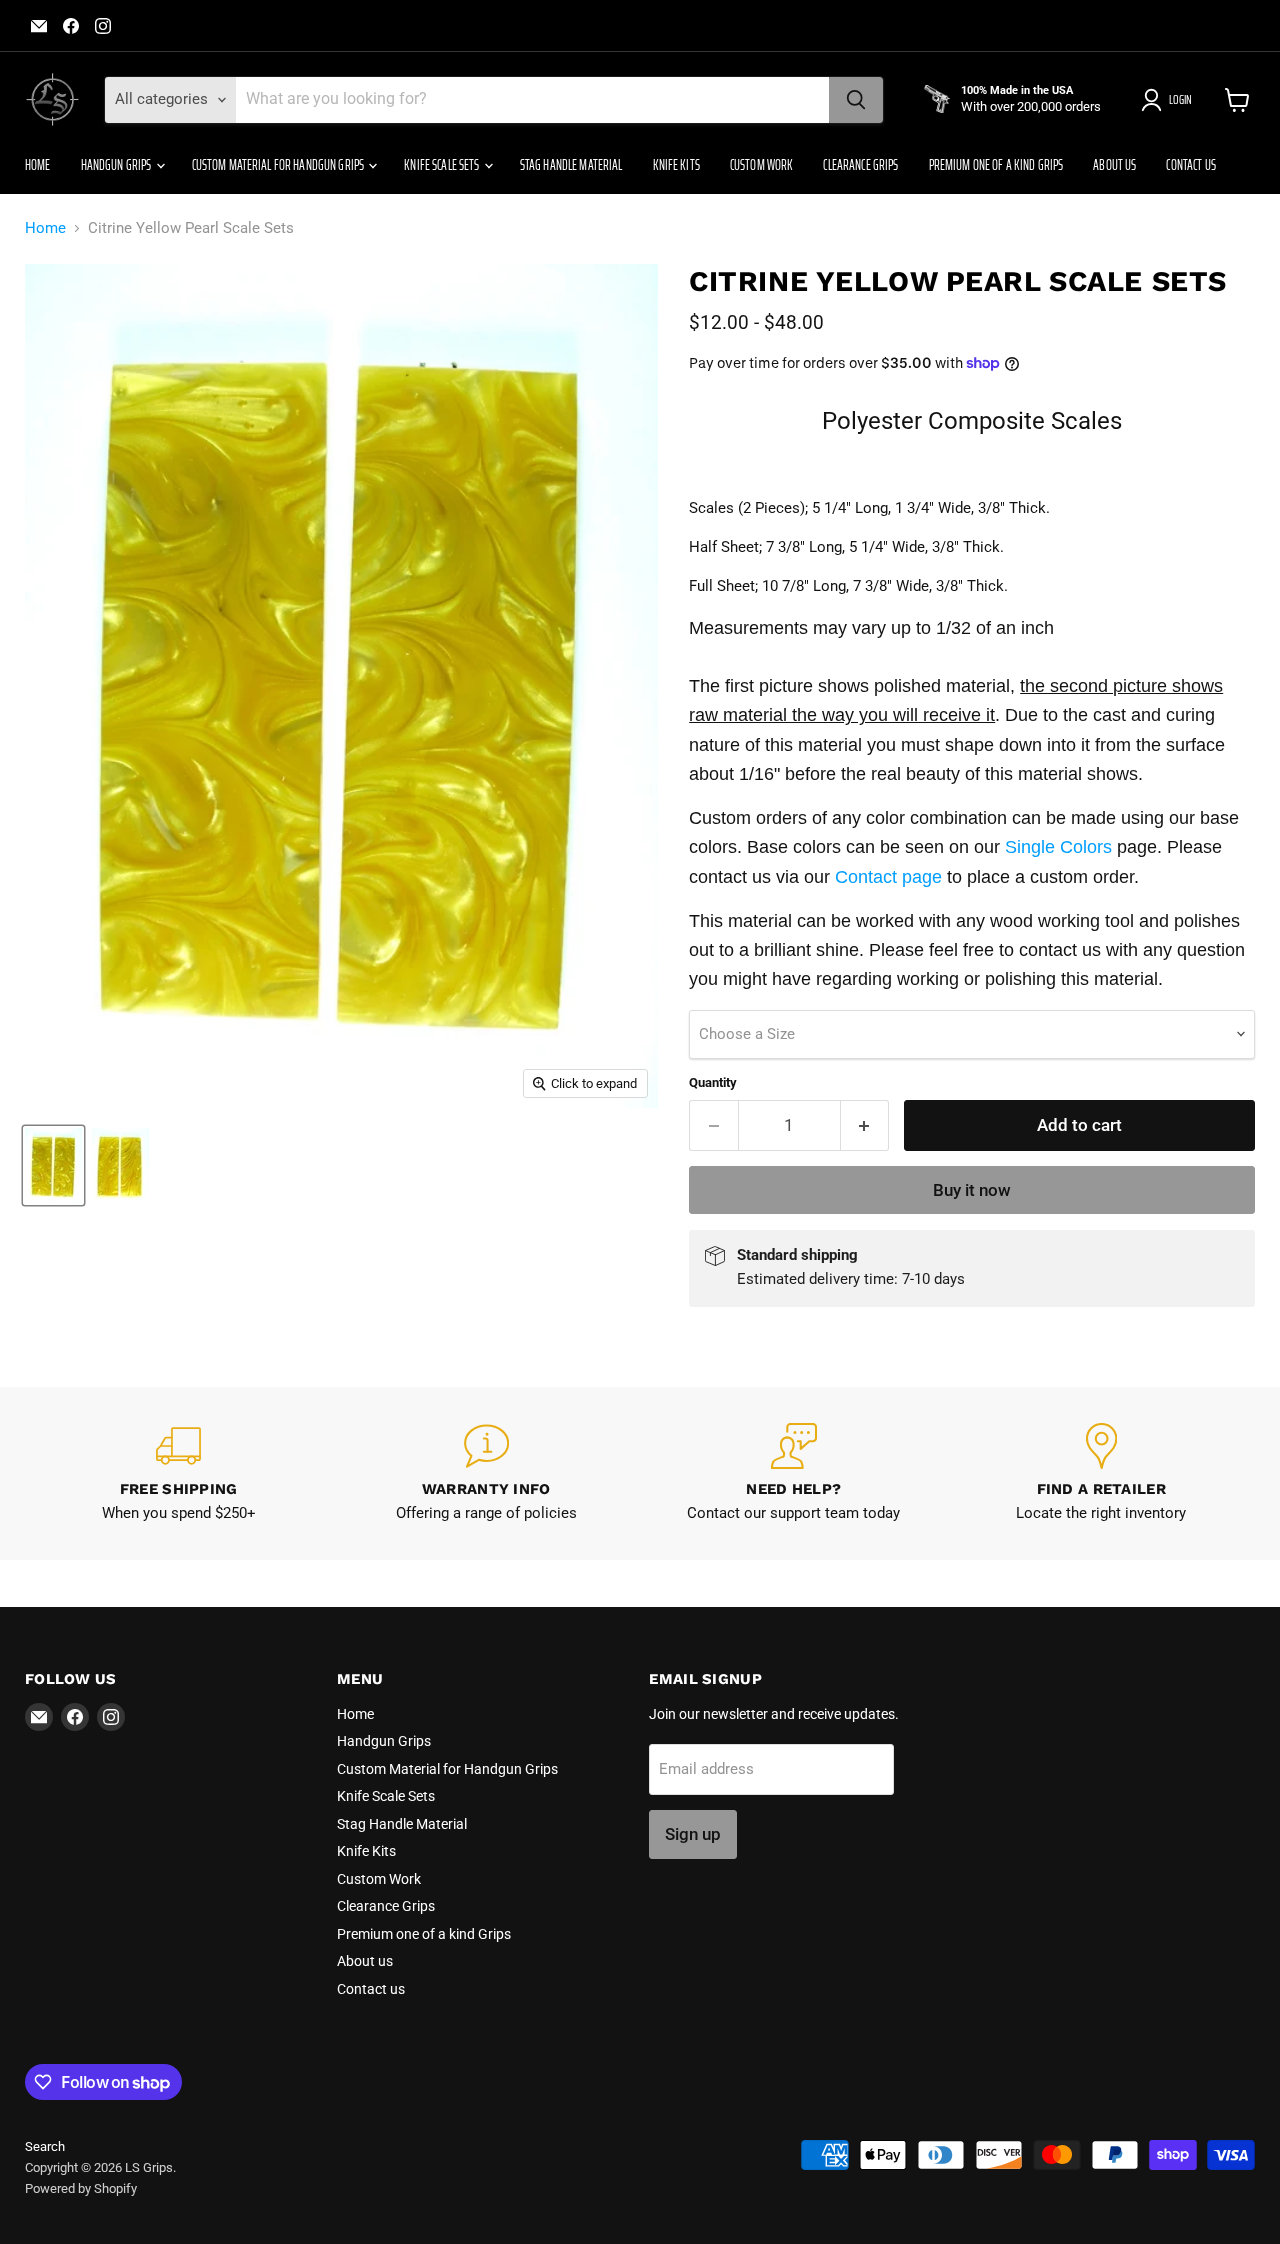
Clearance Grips (860, 165)
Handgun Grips (117, 165)
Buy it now (972, 1190)
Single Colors (1058, 847)
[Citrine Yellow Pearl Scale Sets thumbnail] (53, 1165)
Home (38, 165)
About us (1114, 165)
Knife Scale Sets (442, 165)
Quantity (713, 1082)
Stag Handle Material (571, 165)
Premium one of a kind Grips (996, 165)
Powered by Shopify (81, 2188)
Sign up (693, 1834)
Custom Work (762, 165)
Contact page (888, 877)
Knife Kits (676, 165)
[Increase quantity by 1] (865, 1125)
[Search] (856, 100)
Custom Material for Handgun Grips (279, 165)
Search (45, 2146)
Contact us (1190, 165)
